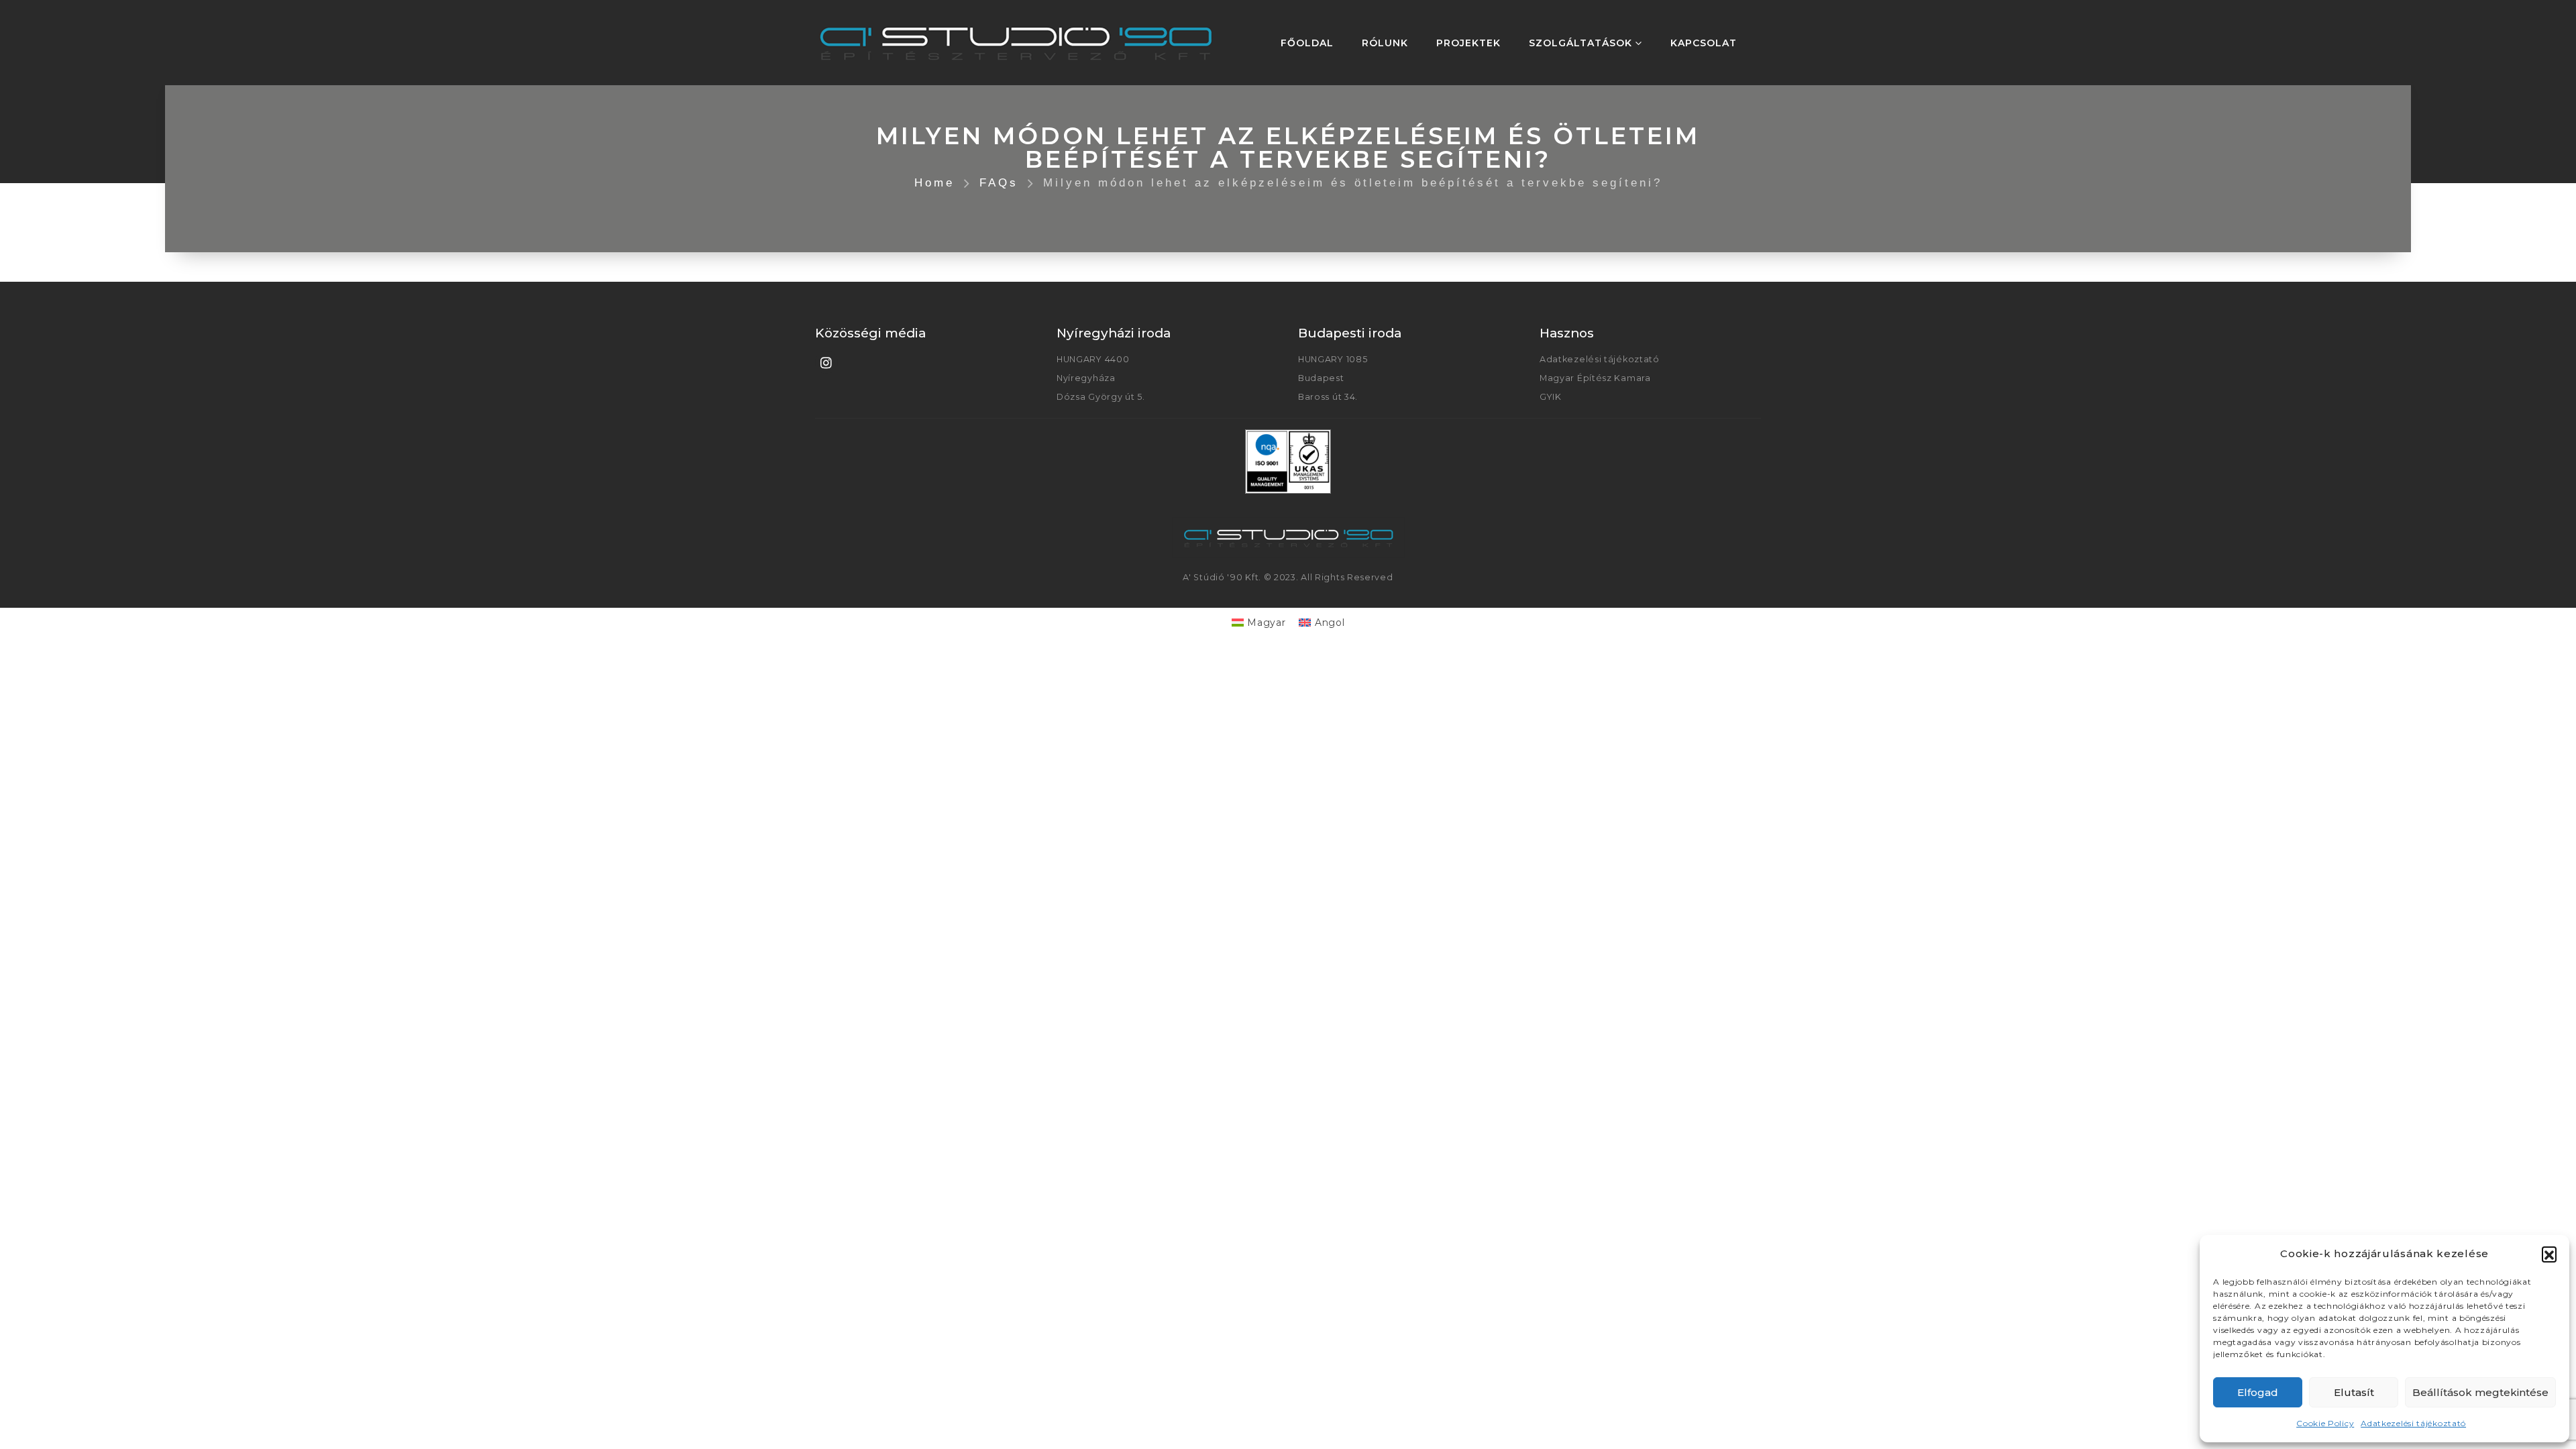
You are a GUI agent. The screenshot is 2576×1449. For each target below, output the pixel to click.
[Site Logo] (1016, 43)
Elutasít (2354, 1392)
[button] (2549, 1254)
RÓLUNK (1385, 43)
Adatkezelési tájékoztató (2413, 1423)
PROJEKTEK (1468, 43)
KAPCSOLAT (1704, 43)
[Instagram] (826, 362)
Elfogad (2258, 1392)
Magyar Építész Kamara (1595, 378)
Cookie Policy (2325, 1423)
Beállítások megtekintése (2480, 1392)
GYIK (1551, 397)
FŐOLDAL (1307, 43)
